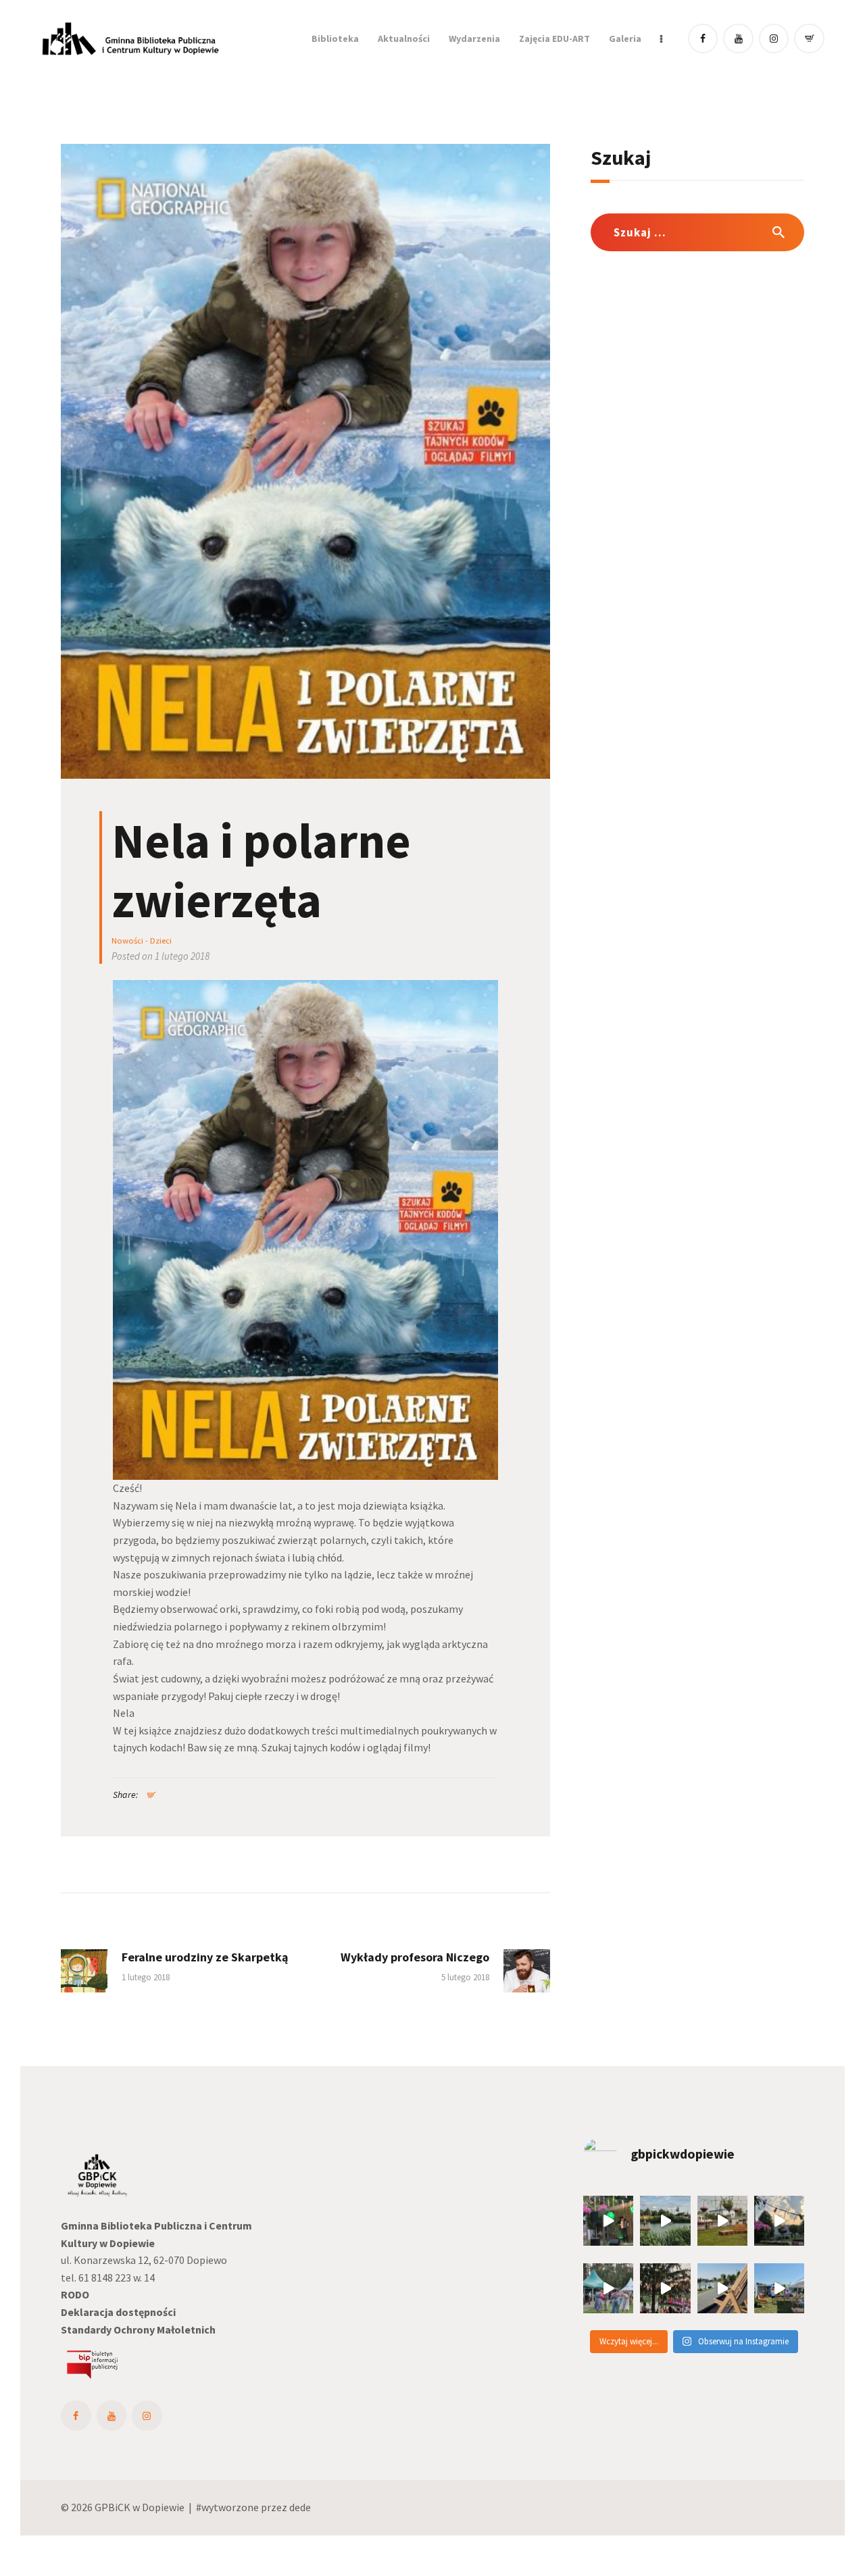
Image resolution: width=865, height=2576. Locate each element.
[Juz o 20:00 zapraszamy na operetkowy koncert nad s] (722, 2288)
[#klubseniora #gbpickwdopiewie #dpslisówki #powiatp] (608, 2288)
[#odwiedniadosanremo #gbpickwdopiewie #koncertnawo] (665, 2288)
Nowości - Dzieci (142, 941)
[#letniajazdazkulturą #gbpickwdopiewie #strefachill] (608, 2221)
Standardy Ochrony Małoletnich (138, 2329)
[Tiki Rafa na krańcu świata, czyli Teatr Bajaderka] (665, 2221)
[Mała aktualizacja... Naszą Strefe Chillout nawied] (722, 2221)
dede (300, 2507)
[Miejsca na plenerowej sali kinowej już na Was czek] (779, 2221)
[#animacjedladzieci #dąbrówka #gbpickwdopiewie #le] (779, 2288)
